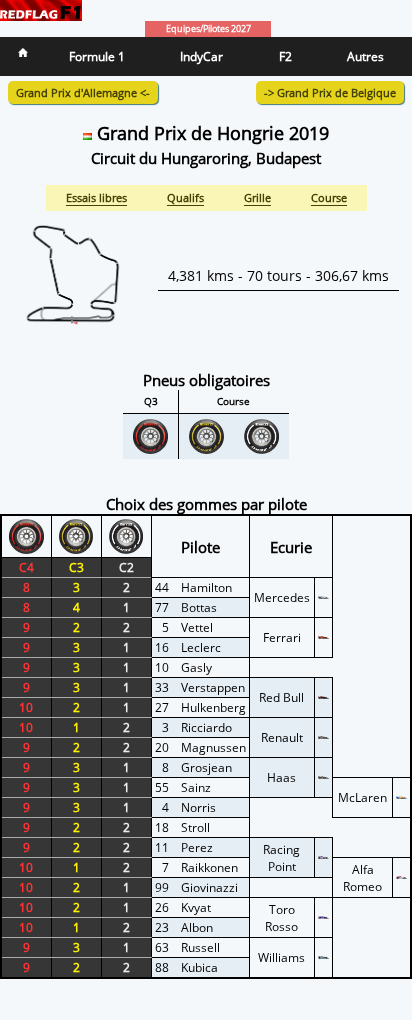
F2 (285, 56)
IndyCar (201, 56)
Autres (365, 56)
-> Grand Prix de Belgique (330, 92)
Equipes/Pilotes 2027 (208, 29)
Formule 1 (97, 56)
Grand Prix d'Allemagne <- (83, 92)
